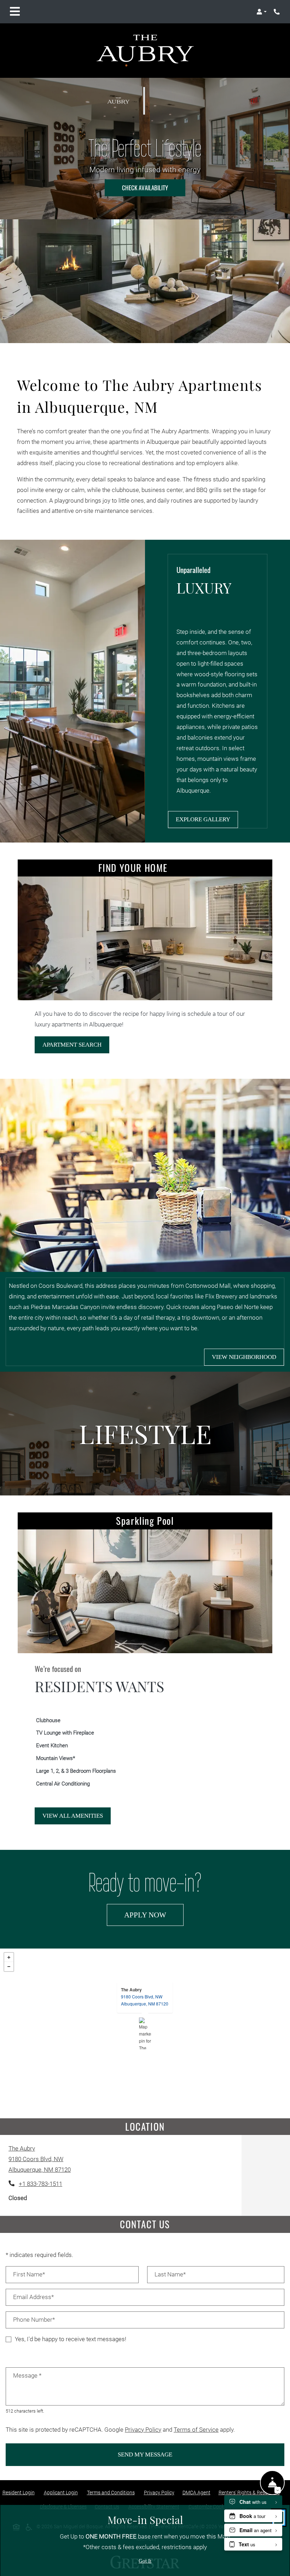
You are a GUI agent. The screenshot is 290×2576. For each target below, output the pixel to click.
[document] (145, 2033)
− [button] (9, 1967)
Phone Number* (34, 2320)
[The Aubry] (145, 2033)
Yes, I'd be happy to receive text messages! (71, 2339)
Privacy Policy (143, 2430)
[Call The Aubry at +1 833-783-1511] (277, 12)
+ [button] (9, 1957)
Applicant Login (62, 2492)
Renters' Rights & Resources (251, 2492)
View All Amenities (73, 1816)
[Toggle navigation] (15, 12)
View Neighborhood (244, 1357)
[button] (262, 12)
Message (27, 2376)
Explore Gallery (203, 819)
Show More (270, 2353)
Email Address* (33, 2297)
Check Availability (145, 188)
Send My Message (145, 2455)
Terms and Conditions (112, 2492)
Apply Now (154, 1915)
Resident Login (20, 2492)
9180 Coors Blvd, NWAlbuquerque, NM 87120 (145, 2000)
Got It (145, 2561)
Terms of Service (196, 2430)
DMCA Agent (198, 2492)
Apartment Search (72, 1045)
